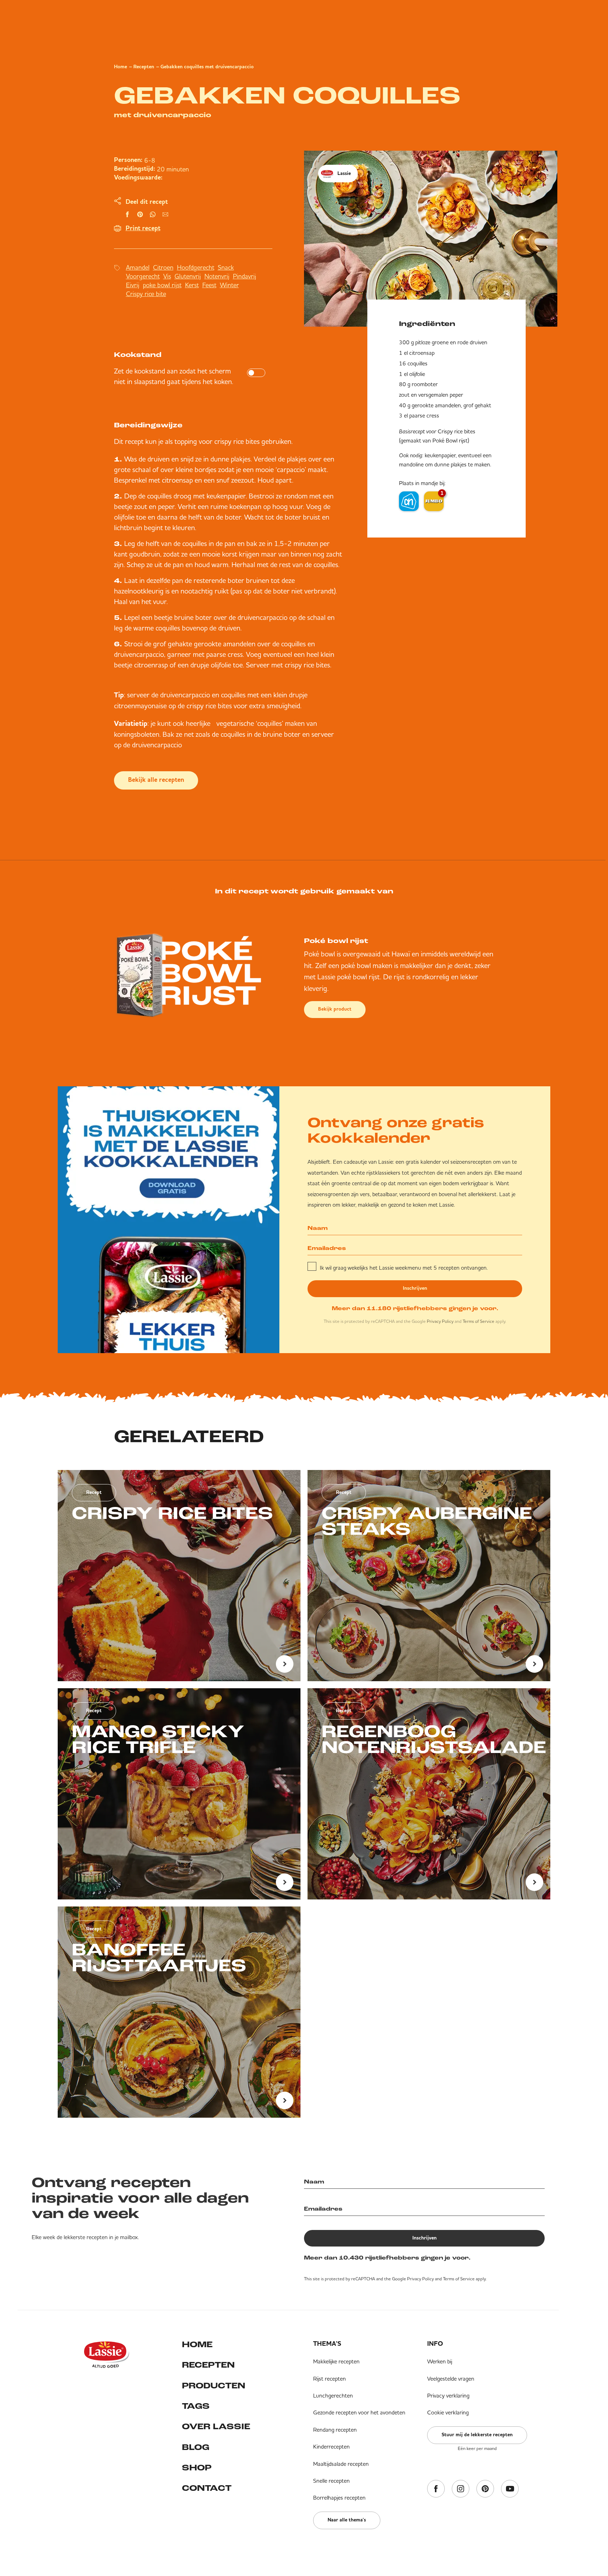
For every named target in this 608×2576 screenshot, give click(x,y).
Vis (167, 276)
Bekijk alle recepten (156, 780)
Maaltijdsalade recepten (341, 2464)
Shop (197, 2468)
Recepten (144, 67)
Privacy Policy (440, 1321)
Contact (207, 2489)
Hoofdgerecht (196, 267)
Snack (226, 267)
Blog (196, 2448)
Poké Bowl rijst (450, 440)
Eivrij (133, 285)
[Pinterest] (485, 2489)
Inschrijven (415, 1288)
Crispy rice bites (457, 431)
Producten (214, 2386)
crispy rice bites (237, 441)
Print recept (143, 228)
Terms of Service (479, 1321)
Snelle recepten (331, 2481)
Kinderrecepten (331, 2446)
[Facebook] (436, 2489)
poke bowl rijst (162, 285)
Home (121, 67)
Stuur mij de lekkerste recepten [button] (477, 2435)
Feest (209, 285)
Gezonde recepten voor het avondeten (359, 2412)
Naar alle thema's (347, 2520)
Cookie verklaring (448, 2412)
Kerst (192, 285)
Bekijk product (335, 1009)
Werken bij (440, 2361)
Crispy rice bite (146, 294)
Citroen (163, 267)
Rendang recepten (335, 2430)
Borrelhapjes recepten (339, 2498)
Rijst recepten (330, 2379)
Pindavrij (245, 276)
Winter (229, 285)
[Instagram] (461, 2489)
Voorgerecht (143, 276)
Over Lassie (216, 2427)
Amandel (138, 267)
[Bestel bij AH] (409, 501)
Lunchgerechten (333, 2395)
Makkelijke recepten (336, 2361)
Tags (196, 2407)
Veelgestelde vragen (451, 2379)
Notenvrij (217, 276)
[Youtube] (510, 2489)
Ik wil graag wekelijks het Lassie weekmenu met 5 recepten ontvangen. (404, 1268)
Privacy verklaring (448, 2395)
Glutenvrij (188, 276)
